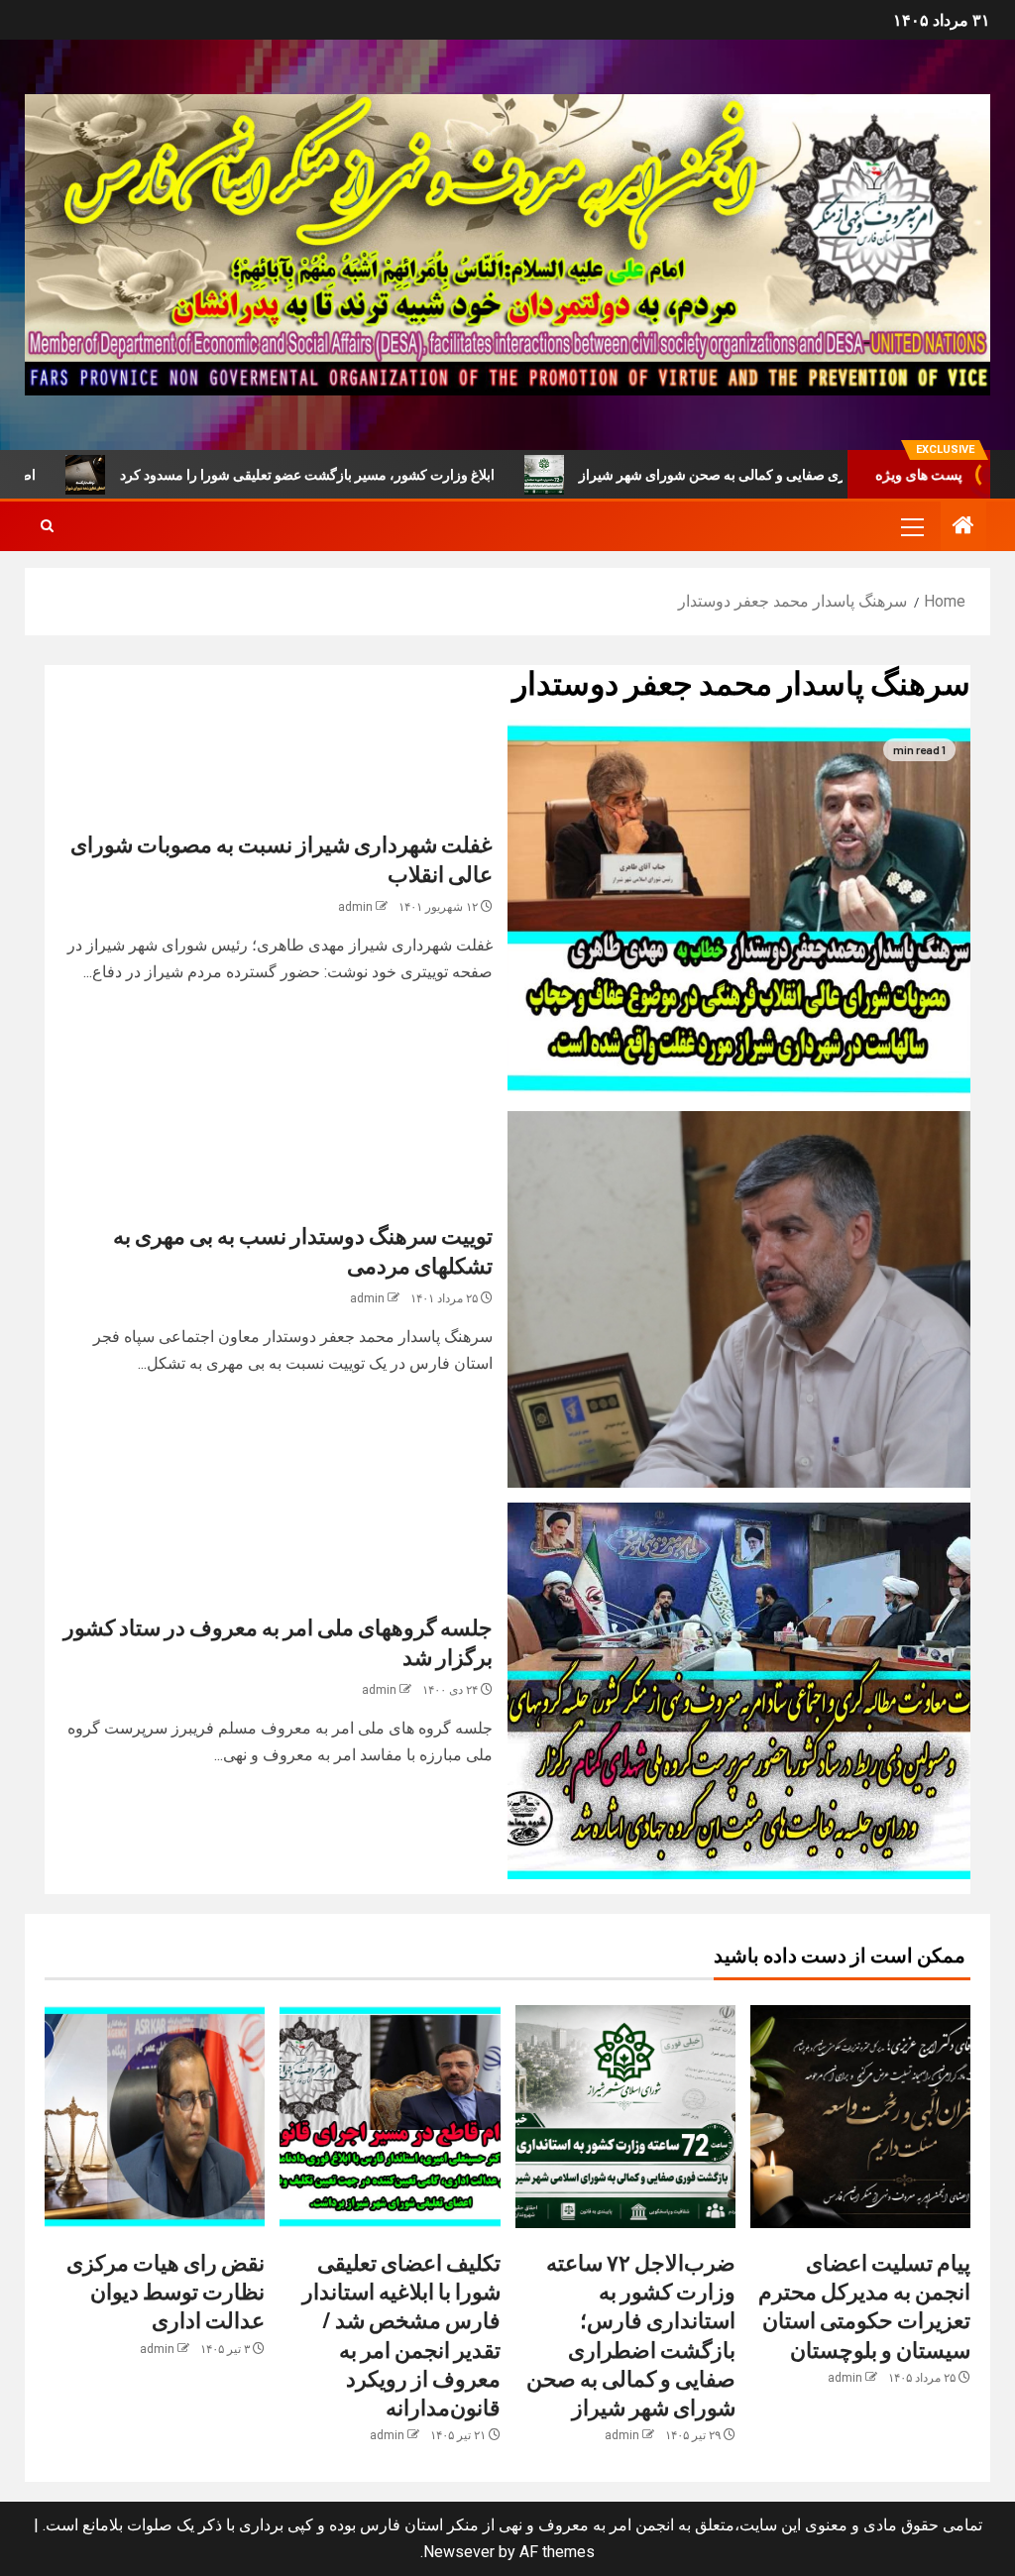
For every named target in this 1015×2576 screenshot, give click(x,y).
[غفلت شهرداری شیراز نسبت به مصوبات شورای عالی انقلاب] (739, 908)
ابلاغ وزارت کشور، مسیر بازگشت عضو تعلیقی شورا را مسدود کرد (417, 475)
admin (355, 907)
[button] (911, 526)
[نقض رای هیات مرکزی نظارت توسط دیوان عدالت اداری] (155, 2117)
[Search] (47, 526)
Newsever (459, 2552)
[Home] (963, 527)
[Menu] (911, 526)
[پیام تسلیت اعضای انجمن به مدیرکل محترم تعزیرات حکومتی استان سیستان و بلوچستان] (860, 2117)
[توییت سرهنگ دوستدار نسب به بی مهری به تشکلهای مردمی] (739, 1299)
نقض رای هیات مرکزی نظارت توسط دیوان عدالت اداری (166, 2291)
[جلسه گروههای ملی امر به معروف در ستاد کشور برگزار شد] (739, 1691)
